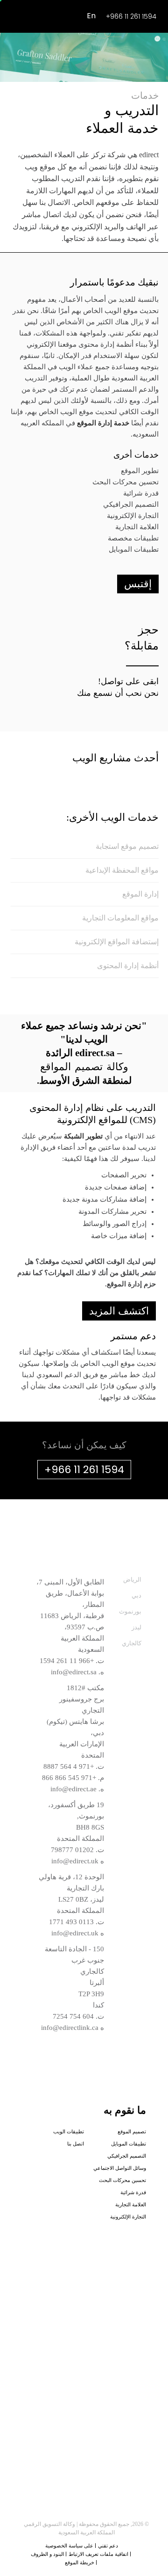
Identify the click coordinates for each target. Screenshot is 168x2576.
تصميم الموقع (132, 2131)
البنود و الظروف (47, 2554)
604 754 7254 (73, 2016)
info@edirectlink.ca (70, 2028)
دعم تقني (108, 2546)
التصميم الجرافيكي (131, 504)
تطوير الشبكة (83, 1136)
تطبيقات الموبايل (134, 549)
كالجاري (132, 1643)
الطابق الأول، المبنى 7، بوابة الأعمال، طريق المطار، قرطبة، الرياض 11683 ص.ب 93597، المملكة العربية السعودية (70, 1616)
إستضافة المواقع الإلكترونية (117, 942)
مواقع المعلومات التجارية (120, 918)
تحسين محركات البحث (126, 482)
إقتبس (138, 584)
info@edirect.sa (74, 1672)
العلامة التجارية (137, 527)
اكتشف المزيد (119, 1311)
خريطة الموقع (80, 2562)
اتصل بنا (76, 2144)
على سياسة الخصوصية (69, 2546)
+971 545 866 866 (69, 1778)
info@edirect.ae (73, 1789)
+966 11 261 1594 (131, 16)
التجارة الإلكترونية (133, 516)
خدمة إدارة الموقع (103, 423)
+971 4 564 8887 (69, 1766)
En (91, 16)
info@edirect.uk (75, 1861)
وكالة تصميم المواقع (84, 1067)
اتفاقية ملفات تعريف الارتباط (98, 2554)
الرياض (132, 1580)
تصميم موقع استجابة (127, 846)
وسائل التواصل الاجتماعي (120, 2168)
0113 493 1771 (71, 1922)
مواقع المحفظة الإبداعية (122, 870)
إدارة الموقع (140, 894)
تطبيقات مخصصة (133, 538)
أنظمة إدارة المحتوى (128, 966)
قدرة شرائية (141, 493)
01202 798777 (72, 1850)
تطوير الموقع (140, 471)
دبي (136, 1595)
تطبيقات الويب (69, 2131)
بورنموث (130, 1611)
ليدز (136, 1627)
